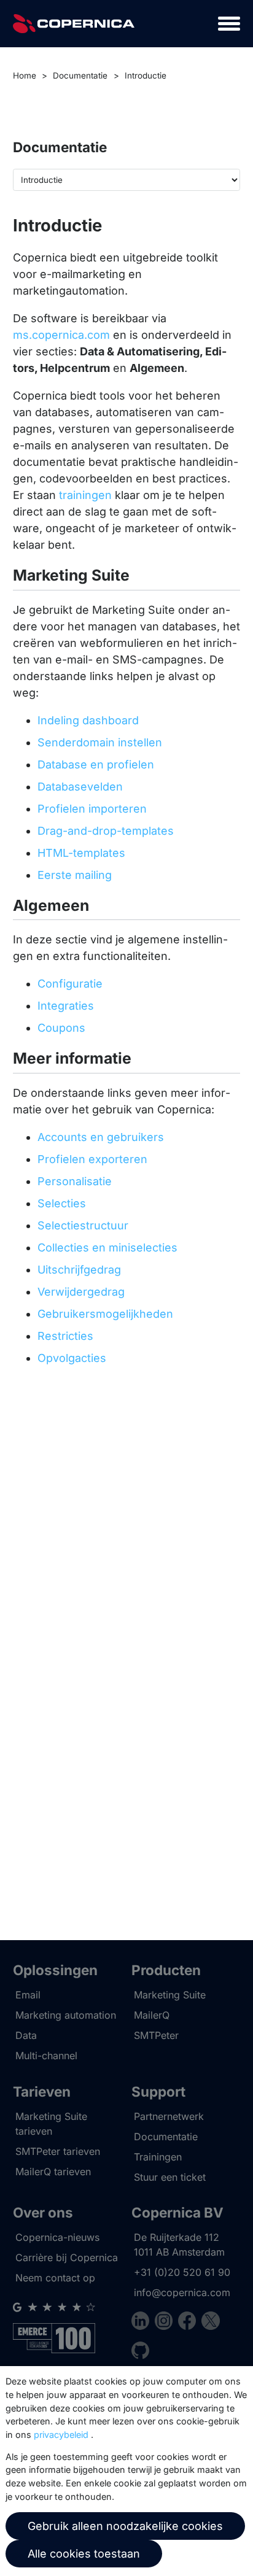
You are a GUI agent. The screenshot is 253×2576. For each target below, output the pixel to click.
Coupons (61, 1028)
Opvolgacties (72, 1358)
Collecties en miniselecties (107, 1247)
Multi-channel (46, 2056)
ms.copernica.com (61, 335)
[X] (210, 2323)
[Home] (74, 24)
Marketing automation (66, 2015)
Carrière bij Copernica (67, 2257)
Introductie (146, 75)
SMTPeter (156, 2035)
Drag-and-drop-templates (106, 831)
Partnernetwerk (169, 2116)
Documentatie (80, 75)
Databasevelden (80, 787)
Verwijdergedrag (81, 1292)
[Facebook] (190, 2323)
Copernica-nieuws (57, 2237)
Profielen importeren (92, 809)
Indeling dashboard (88, 720)
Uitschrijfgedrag (79, 1270)
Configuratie (70, 984)
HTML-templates (81, 853)
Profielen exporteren (92, 1159)
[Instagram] (166, 2323)
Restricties (65, 1336)
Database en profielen (96, 764)
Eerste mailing (75, 875)
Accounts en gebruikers (101, 1137)
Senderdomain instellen (100, 742)
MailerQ (152, 2015)
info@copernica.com (182, 2292)
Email (28, 1995)
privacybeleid (61, 2435)
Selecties (62, 1203)
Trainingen (158, 2157)
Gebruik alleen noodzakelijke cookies (125, 2526)
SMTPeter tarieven (58, 2151)
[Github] (140, 2352)
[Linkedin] (143, 2323)
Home (25, 75)
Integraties (66, 1006)
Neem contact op (55, 2278)
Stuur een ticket (170, 2177)
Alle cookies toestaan (84, 2554)
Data (26, 2035)
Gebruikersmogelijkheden (105, 1314)
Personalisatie (75, 1181)
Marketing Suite (170, 1995)
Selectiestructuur (83, 1225)
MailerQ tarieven (53, 2172)
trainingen (85, 495)
